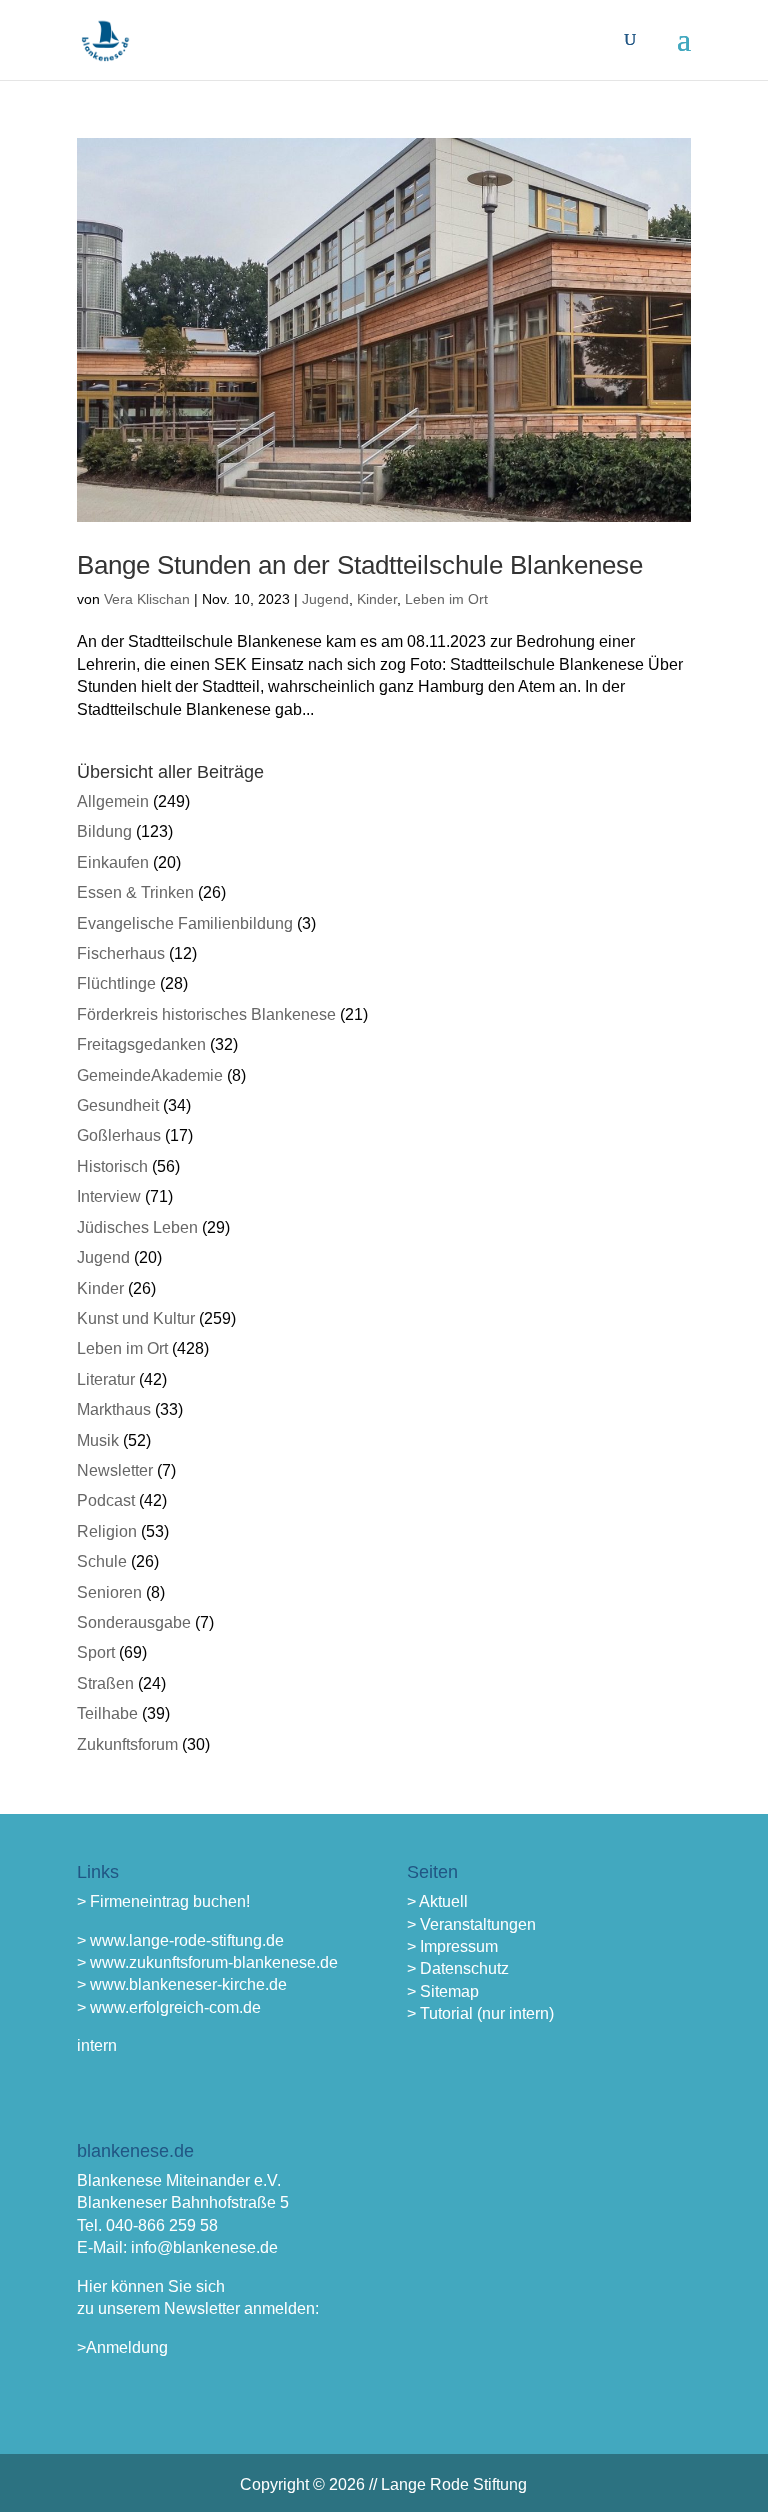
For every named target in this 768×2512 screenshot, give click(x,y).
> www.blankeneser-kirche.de (182, 1984)
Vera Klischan (147, 599)
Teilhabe (107, 1713)
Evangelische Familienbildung (185, 923)
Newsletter (115, 1470)
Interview (109, 1196)
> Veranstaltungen (471, 1924)
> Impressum (452, 1946)
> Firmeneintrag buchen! (163, 1901)
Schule (102, 1561)
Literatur (106, 1379)
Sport (96, 1652)
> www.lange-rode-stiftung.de (180, 1940)
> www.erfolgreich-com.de (169, 2007)
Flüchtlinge (116, 983)
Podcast (106, 1500)
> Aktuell (437, 1901)
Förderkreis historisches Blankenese (206, 1014)
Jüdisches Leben (137, 1227)
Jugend (325, 599)
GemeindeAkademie (150, 1075)
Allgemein (113, 801)
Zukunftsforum (127, 1744)
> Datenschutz (458, 1968)
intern (97, 2045)
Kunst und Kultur (136, 1318)
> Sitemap (443, 1991)
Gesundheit (118, 1105)
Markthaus (114, 1409)
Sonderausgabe (134, 1622)
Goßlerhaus (119, 1135)
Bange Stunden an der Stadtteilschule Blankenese (360, 565)
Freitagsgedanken (141, 1044)
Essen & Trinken (135, 892)
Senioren (109, 1592)
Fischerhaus (121, 953)
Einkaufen (113, 862)
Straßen (105, 1683)
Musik (98, 1440)
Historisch (112, 1166)
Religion (107, 1531)
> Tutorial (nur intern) (480, 2013)
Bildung (104, 831)
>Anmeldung (122, 2347)
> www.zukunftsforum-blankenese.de (207, 1962)
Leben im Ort (446, 599)
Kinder (377, 599)
